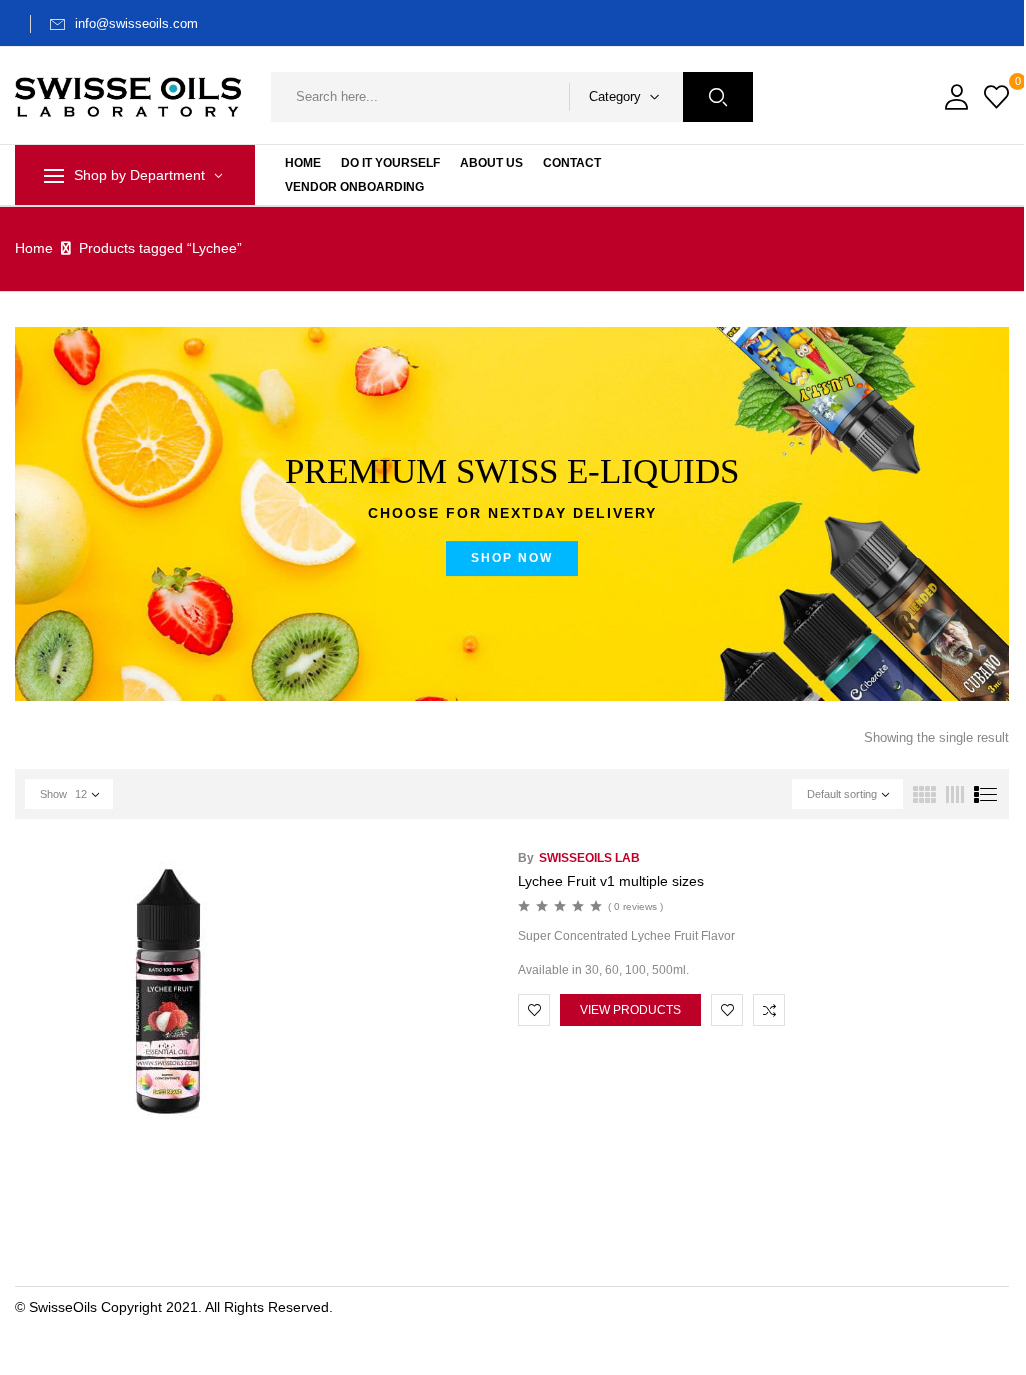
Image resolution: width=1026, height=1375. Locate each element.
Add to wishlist (534, 1010)
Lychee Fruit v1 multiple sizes (611, 881)
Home (34, 248)
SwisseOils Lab (589, 858)
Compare (769, 1010)
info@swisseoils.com (136, 23)
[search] (718, 97)
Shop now (512, 558)
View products (630, 1010)
